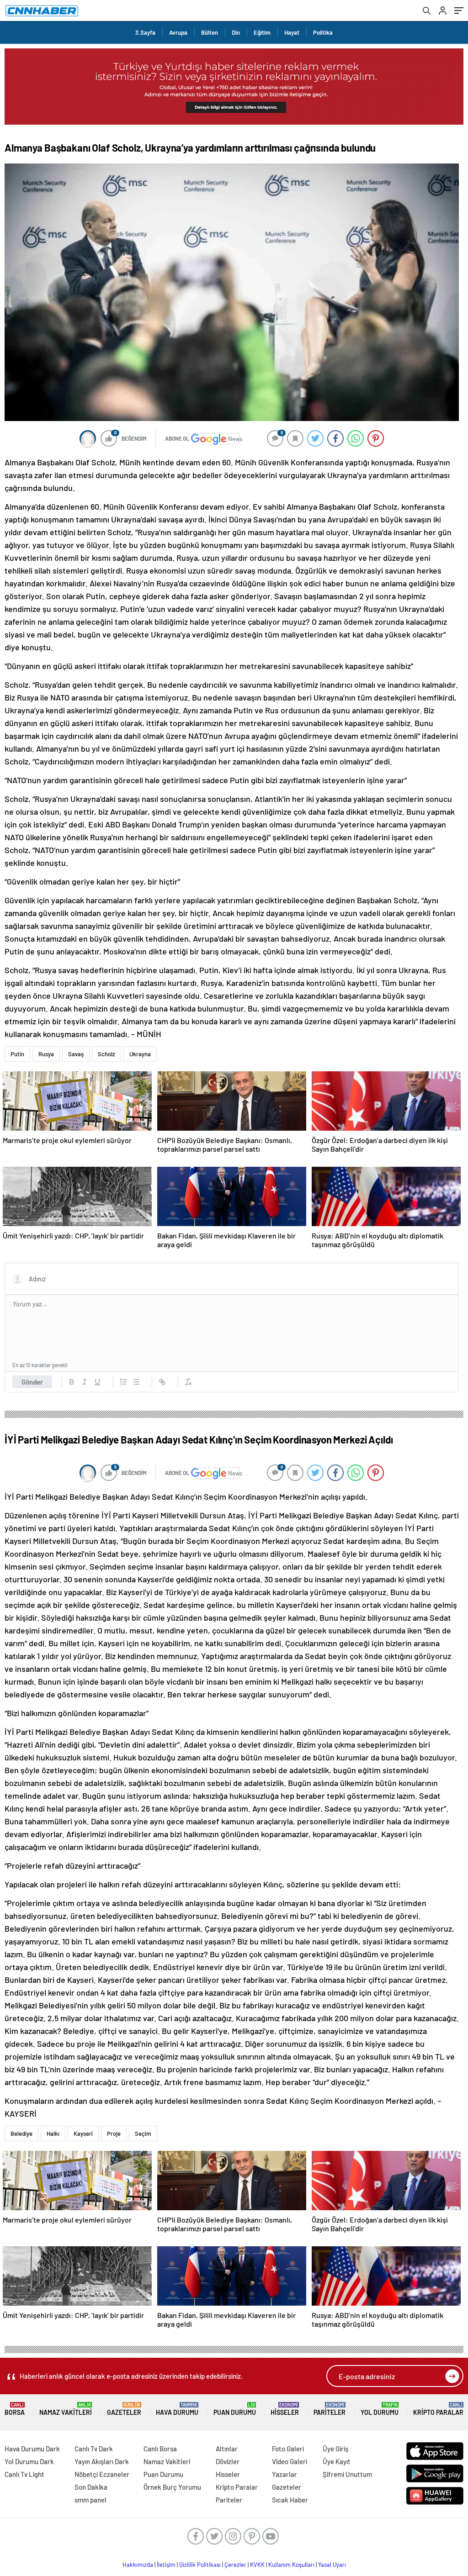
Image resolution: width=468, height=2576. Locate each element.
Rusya (46, 1054)
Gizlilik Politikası (200, 2565)
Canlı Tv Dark (94, 2449)
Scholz (106, 1054)
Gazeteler (124, 2409)
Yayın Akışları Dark (102, 2461)
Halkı (53, 2133)
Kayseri (83, 2133)
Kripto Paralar (438, 2409)
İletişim (166, 2565)
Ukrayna (140, 1054)
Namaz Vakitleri (66, 2409)
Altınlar (227, 2449)
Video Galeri (290, 2461)
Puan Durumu (235, 2409)
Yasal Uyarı (332, 2565)
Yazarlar (285, 2474)
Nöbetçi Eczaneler (102, 2474)
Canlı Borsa (160, 2449)
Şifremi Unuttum (347, 2474)
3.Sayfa (145, 32)
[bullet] (136, 1382)
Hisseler (285, 2409)
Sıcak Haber (290, 2500)
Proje (114, 2133)
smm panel (90, 2500)
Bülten (210, 32)
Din (236, 32)
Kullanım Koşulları (291, 2565)
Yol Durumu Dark (29, 2461)
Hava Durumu (177, 2409)
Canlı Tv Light (24, 2474)
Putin (17, 1054)
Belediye (21, 2133)
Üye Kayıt (337, 2461)
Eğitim (262, 32)
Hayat (292, 32)
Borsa (15, 2409)
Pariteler (330, 2409)
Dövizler (228, 2461)
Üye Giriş (335, 2449)
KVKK (257, 2565)
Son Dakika (91, 2487)
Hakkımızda (138, 2565)
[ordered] (123, 1382)
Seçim (143, 2133)
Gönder (32, 1382)
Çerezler (235, 2565)
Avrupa (178, 32)
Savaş (76, 1054)
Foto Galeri (288, 2449)
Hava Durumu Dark (32, 2449)
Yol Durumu (380, 2409)
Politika (323, 32)
